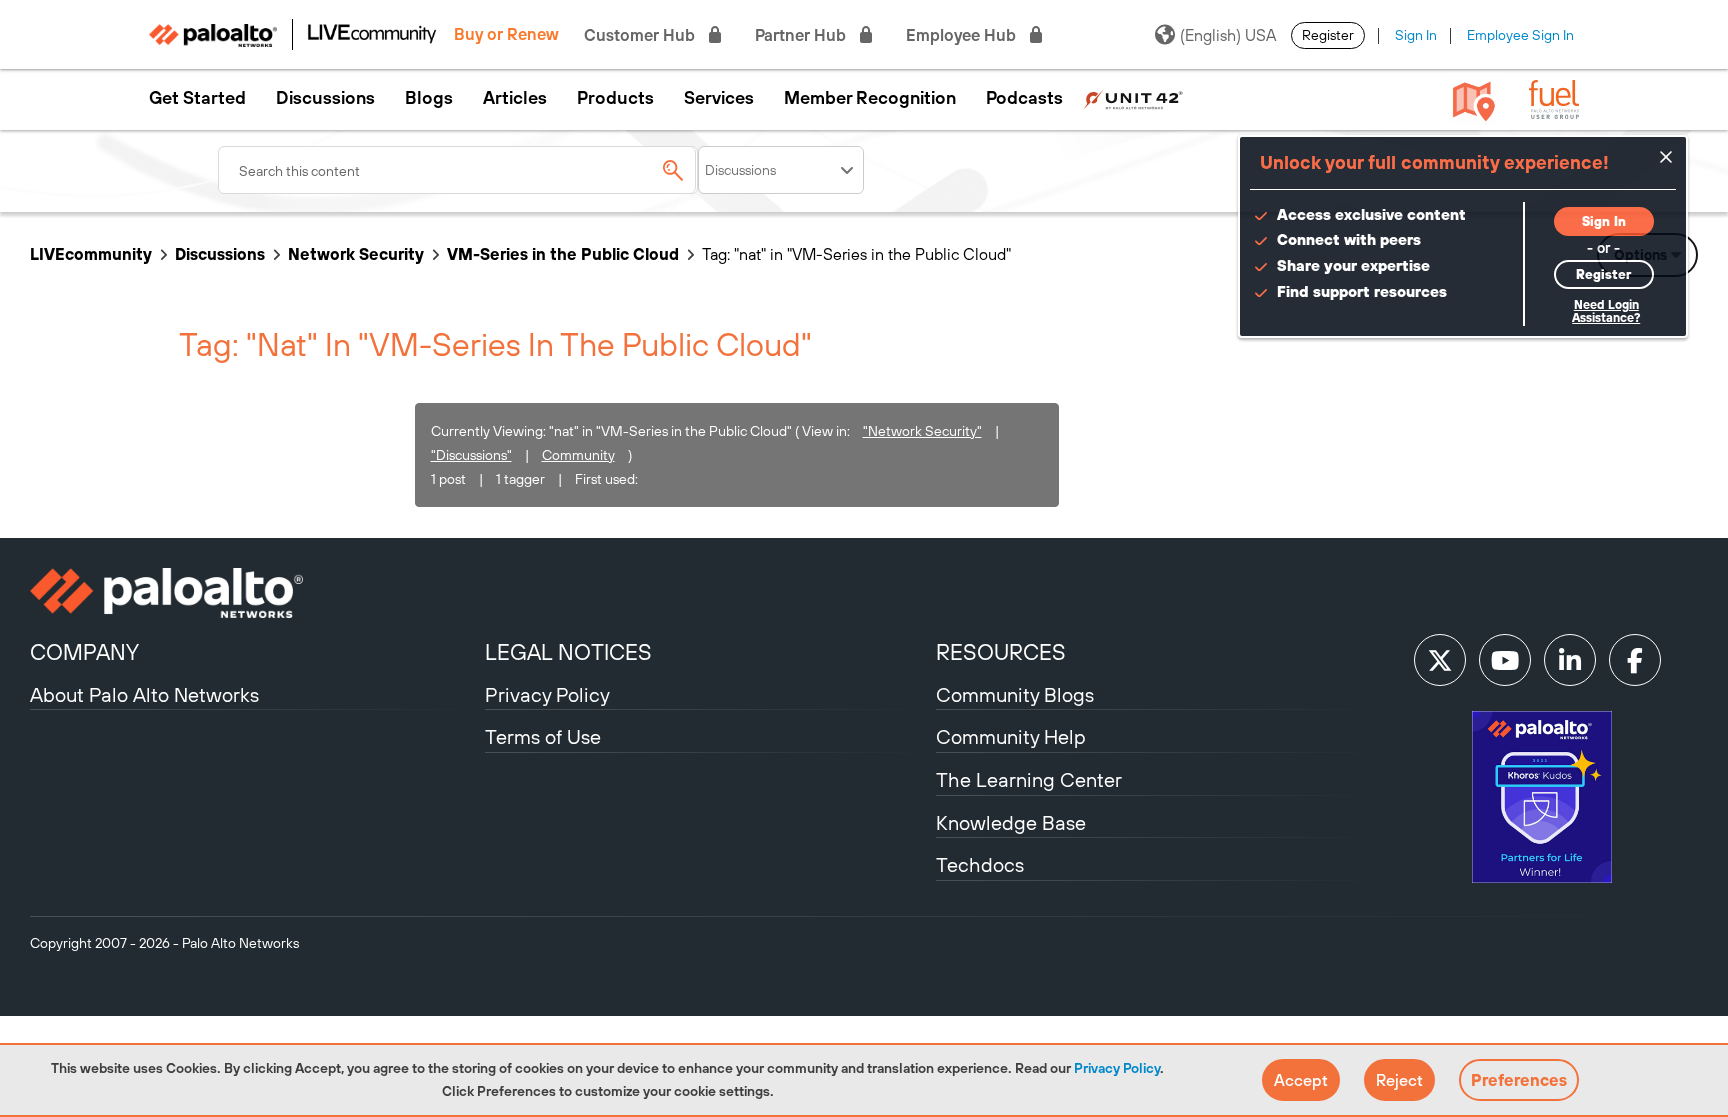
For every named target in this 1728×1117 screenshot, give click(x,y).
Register (1328, 35)
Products (615, 98)
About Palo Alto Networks (144, 694)
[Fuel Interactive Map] (1474, 100)
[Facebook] (1635, 660)
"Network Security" (922, 431)
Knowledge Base (1011, 822)
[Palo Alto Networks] (255, 593)
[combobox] (458, 170)
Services (719, 98)
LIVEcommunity (91, 254)
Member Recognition (870, 98)
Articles (515, 98)
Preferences (1519, 1080)
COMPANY (84, 652)
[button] (1301, 1080)
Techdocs (980, 864)
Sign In (1416, 35)
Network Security (356, 254)
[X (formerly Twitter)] (1440, 660)
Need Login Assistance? (1606, 311)
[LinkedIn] (1570, 660)
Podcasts (1024, 98)
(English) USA (1228, 35)
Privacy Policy (1117, 1068)
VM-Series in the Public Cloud (563, 254)
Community (578, 455)
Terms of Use (543, 736)
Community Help (1011, 736)
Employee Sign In (1520, 35)
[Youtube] (1505, 660)
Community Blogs (1015, 694)
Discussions (325, 98)
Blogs (429, 98)
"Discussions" (471, 455)
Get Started (197, 98)
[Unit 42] (1133, 98)
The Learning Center (1029, 779)
